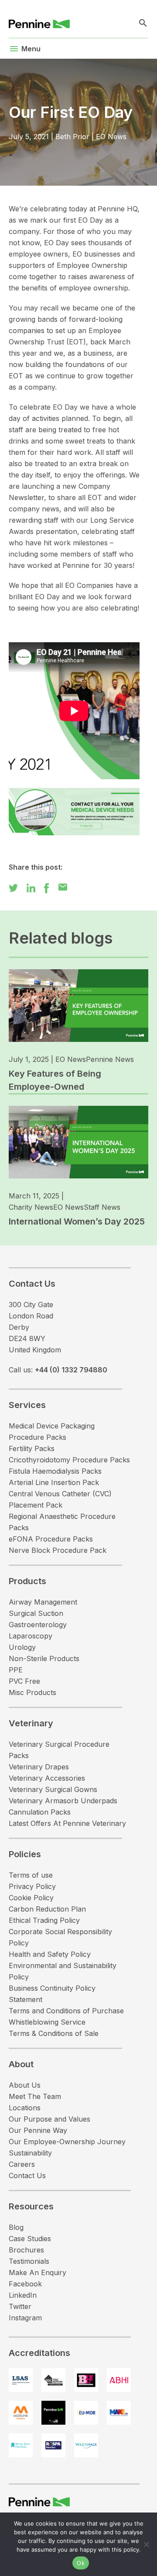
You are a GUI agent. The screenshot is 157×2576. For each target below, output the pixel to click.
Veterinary (31, 1723)
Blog (16, 2227)
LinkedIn (23, 2295)
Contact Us (27, 2176)
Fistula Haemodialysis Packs (55, 1471)
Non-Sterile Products (44, 1658)
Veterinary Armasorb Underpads (63, 1801)
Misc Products (32, 1692)
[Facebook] (46, 887)
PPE (16, 1670)
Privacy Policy (32, 1886)
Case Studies (30, 2239)
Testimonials (29, 2261)
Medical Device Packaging (52, 1426)
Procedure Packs (38, 1437)
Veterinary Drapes (39, 1767)
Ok (81, 2563)
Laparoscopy (31, 1636)
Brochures (26, 2250)
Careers (22, 2164)
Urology (22, 1647)
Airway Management (43, 1602)
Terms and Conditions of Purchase (66, 2011)
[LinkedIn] (31, 887)
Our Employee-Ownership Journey (67, 2142)
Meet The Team (35, 2096)
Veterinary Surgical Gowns (53, 1789)
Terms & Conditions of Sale (54, 2033)
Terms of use (31, 1875)
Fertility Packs (32, 1448)
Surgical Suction (36, 1613)
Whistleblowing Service (47, 2022)
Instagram (25, 2318)
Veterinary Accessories (47, 1778)
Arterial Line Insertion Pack (54, 1482)
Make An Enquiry (38, 2272)
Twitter (20, 2306)
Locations (25, 2108)
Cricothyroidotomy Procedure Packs (69, 1460)
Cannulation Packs (40, 1812)
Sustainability (30, 2153)
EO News (111, 137)
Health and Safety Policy (50, 1954)
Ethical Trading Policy (44, 1920)
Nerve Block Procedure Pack (58, 1550)
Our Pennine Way (38, 2130)
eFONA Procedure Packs (51, 1539)
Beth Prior (72, 137)
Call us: (58, 1370)
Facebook (25, 2284)
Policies (25, 1854)
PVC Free (24, 1681)
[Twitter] (13, 887)
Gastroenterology (38, 1625)
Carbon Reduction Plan (47, 1909)
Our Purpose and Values (49, 2119)
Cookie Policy (31, 1898)
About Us (25, 2085)
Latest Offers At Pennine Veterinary (67, 1823)
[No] (146, 2544)
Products (27, 1581)
